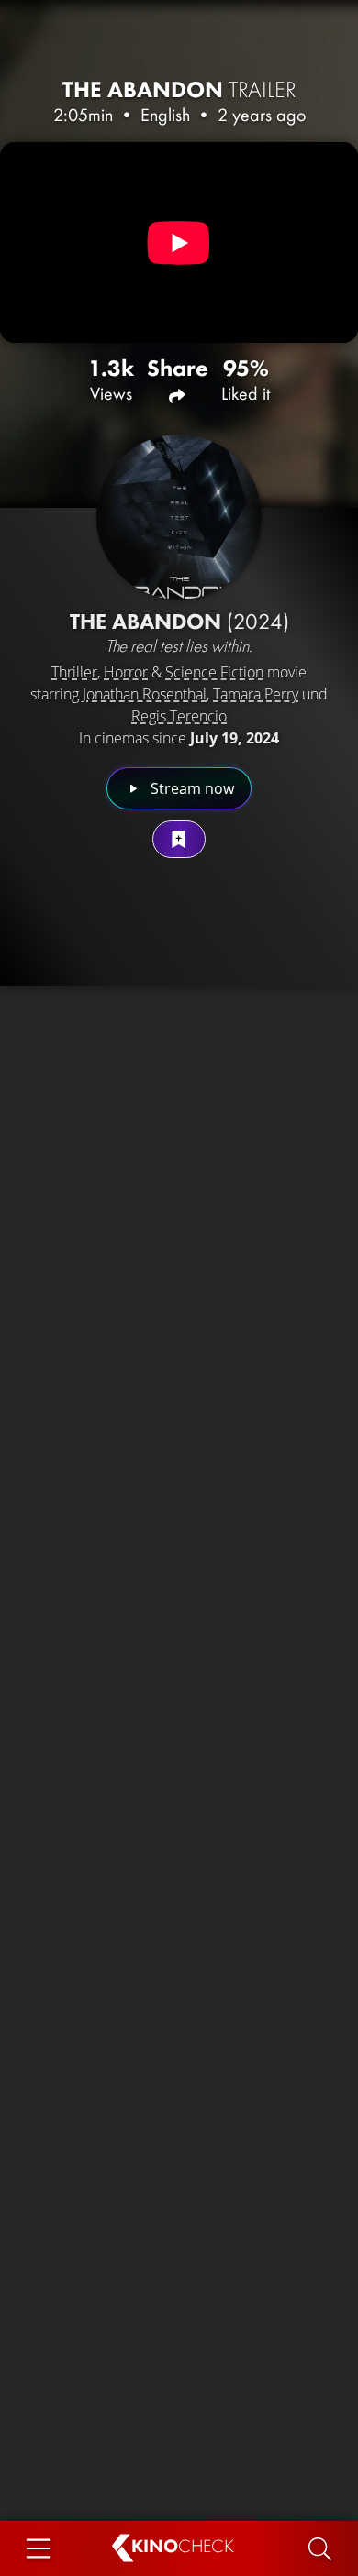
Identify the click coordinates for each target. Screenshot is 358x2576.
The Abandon (179, 89)
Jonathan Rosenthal (145, 694)
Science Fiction (214, 672)
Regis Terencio (179, 716)
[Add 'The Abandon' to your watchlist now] (179, 839)
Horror (126, 672)
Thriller (74, 672)
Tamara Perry (256, 694)
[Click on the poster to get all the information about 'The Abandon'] (179, 517)
